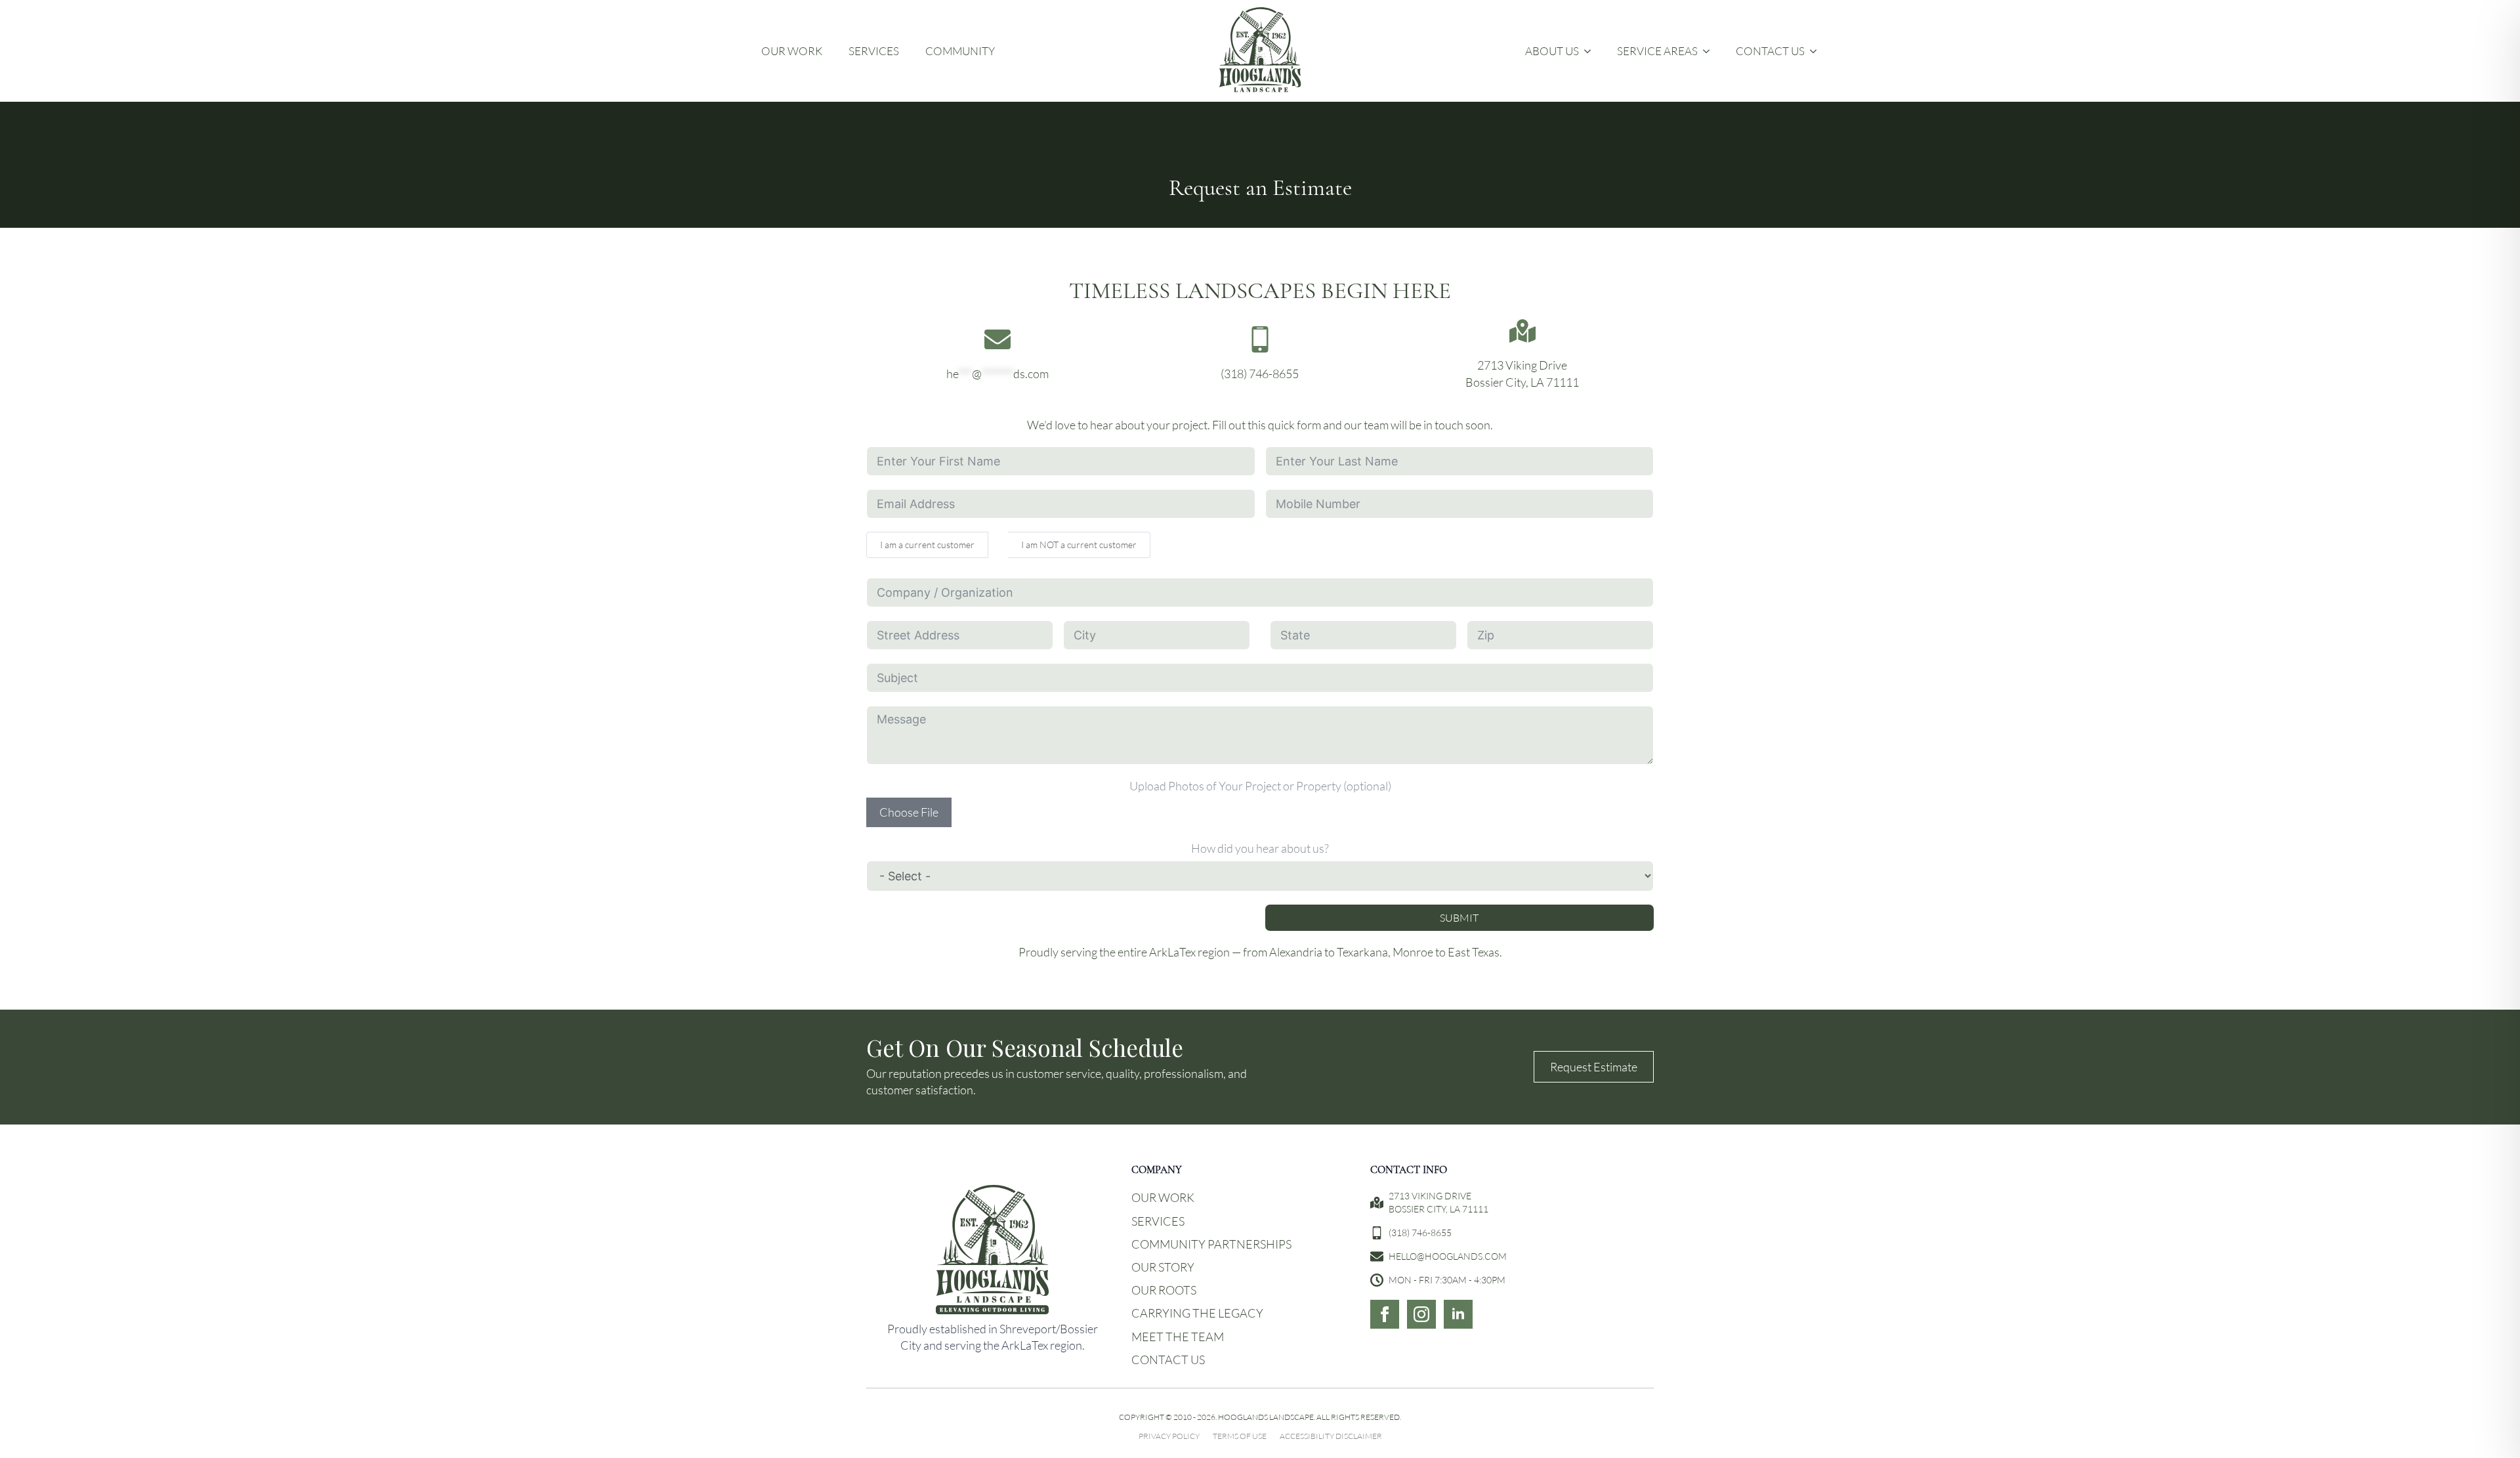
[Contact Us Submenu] (1817, 51)
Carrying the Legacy (1197, 1313)
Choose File (909, 812)
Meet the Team (1178, 1337)
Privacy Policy (1169, 1436)
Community (960, 51)
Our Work (792, 51)
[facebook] (1385, 1314)
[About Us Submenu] (1591, 51)
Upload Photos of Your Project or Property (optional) (1260, 786)
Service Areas (1657, 51)
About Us (1552, 51)
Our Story (1163, 1267)
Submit (1459, 917)
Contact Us (1770, 51)
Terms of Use (1240, 1436)
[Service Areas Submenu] (1710, 51)
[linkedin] (1458, 1314)
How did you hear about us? (1260, 848)
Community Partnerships (1211, 1244)
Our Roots (1164, 1290)
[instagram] (1421, 1314)
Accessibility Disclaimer (1331, 1436)
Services (874, 51)
